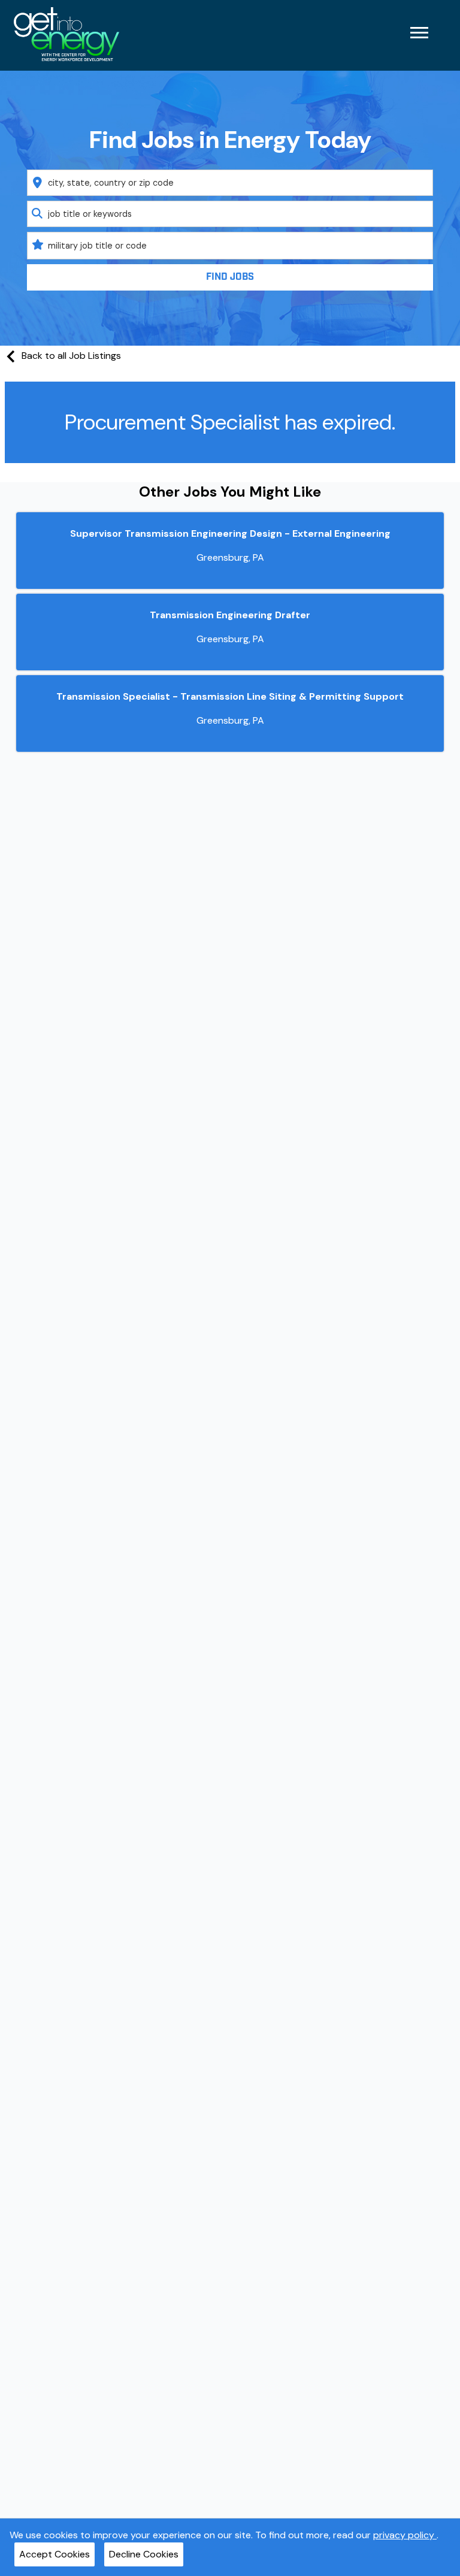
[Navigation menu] (419, 33)
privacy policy (405, 2535)
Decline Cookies (144, 2554)
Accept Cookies (55, 2554)
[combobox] (230, 183)
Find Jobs (230, 277)
